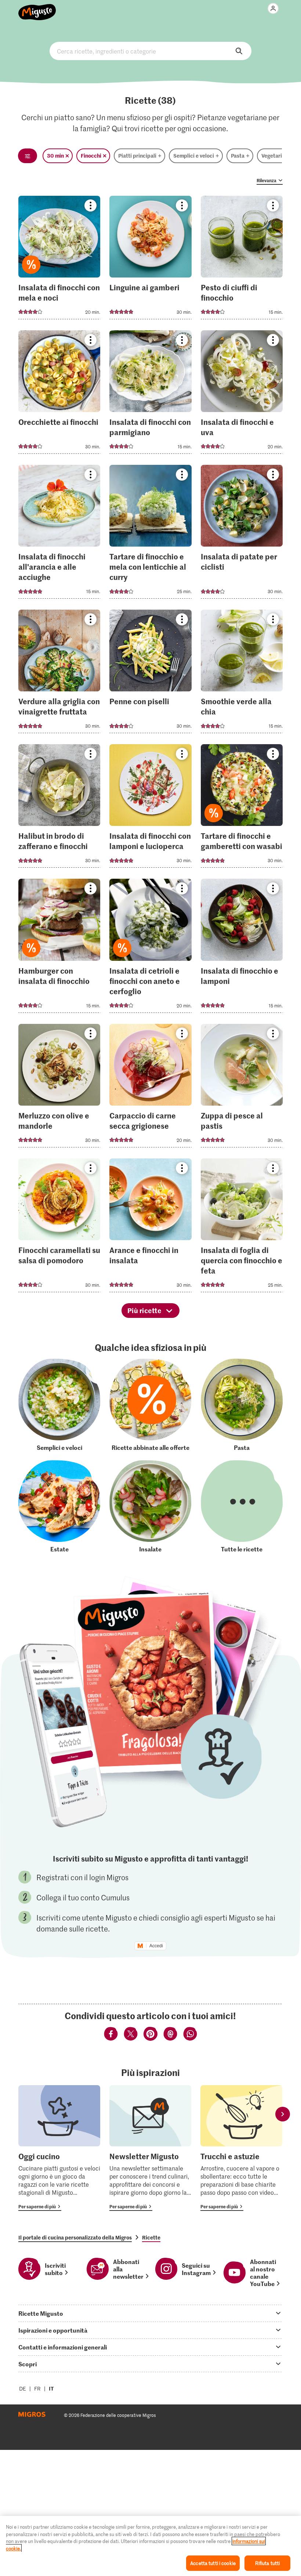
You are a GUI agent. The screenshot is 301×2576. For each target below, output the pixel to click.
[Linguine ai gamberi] (150, 260)
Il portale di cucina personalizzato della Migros (75, 2237)
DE (23, 2388)
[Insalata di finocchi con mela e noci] (59, 260)
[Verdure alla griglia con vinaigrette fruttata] (59, 674)
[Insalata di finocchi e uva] (242, 394)
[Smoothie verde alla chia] (242, 674)
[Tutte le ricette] (242, 1506)
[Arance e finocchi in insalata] (150, 1228)
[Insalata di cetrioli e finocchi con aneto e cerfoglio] (150, 948)
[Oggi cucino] (59, 2148)
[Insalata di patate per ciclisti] (242, 534)
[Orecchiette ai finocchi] (59, 394)
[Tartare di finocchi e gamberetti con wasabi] (242, 808)
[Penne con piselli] (150, 674)
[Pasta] (242, 1405)
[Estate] (59, 1506)
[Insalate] (150, 1506)
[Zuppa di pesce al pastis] (242, 1088)
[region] (150, 2546)
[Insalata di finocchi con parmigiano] (150, 394)
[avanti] (283, 2114)
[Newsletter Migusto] (150, 2148)
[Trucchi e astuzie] (241, 2148)
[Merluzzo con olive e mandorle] (59, 1088)
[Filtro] (28, 156)
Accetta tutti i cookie (213, 2563)
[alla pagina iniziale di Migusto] (37, 8)
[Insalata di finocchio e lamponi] (242, 948)
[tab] (150, 2313)
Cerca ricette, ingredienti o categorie (150, 51)
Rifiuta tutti (268, 2563)
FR (37, 2388)
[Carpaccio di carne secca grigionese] (150, 1088)
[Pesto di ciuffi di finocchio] (242, 260)
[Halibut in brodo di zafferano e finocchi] (59, 808)
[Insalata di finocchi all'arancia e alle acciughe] (59, 534)
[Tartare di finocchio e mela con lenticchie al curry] (150, 534)
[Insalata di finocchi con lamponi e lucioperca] (150, 808)
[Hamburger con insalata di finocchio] (59, 948)
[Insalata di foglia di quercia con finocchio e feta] (242, 1228)
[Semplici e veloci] (59, 1405)
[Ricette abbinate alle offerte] (150, 1405)
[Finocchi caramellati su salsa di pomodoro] (59, 1228)
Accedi (156, 1946)
